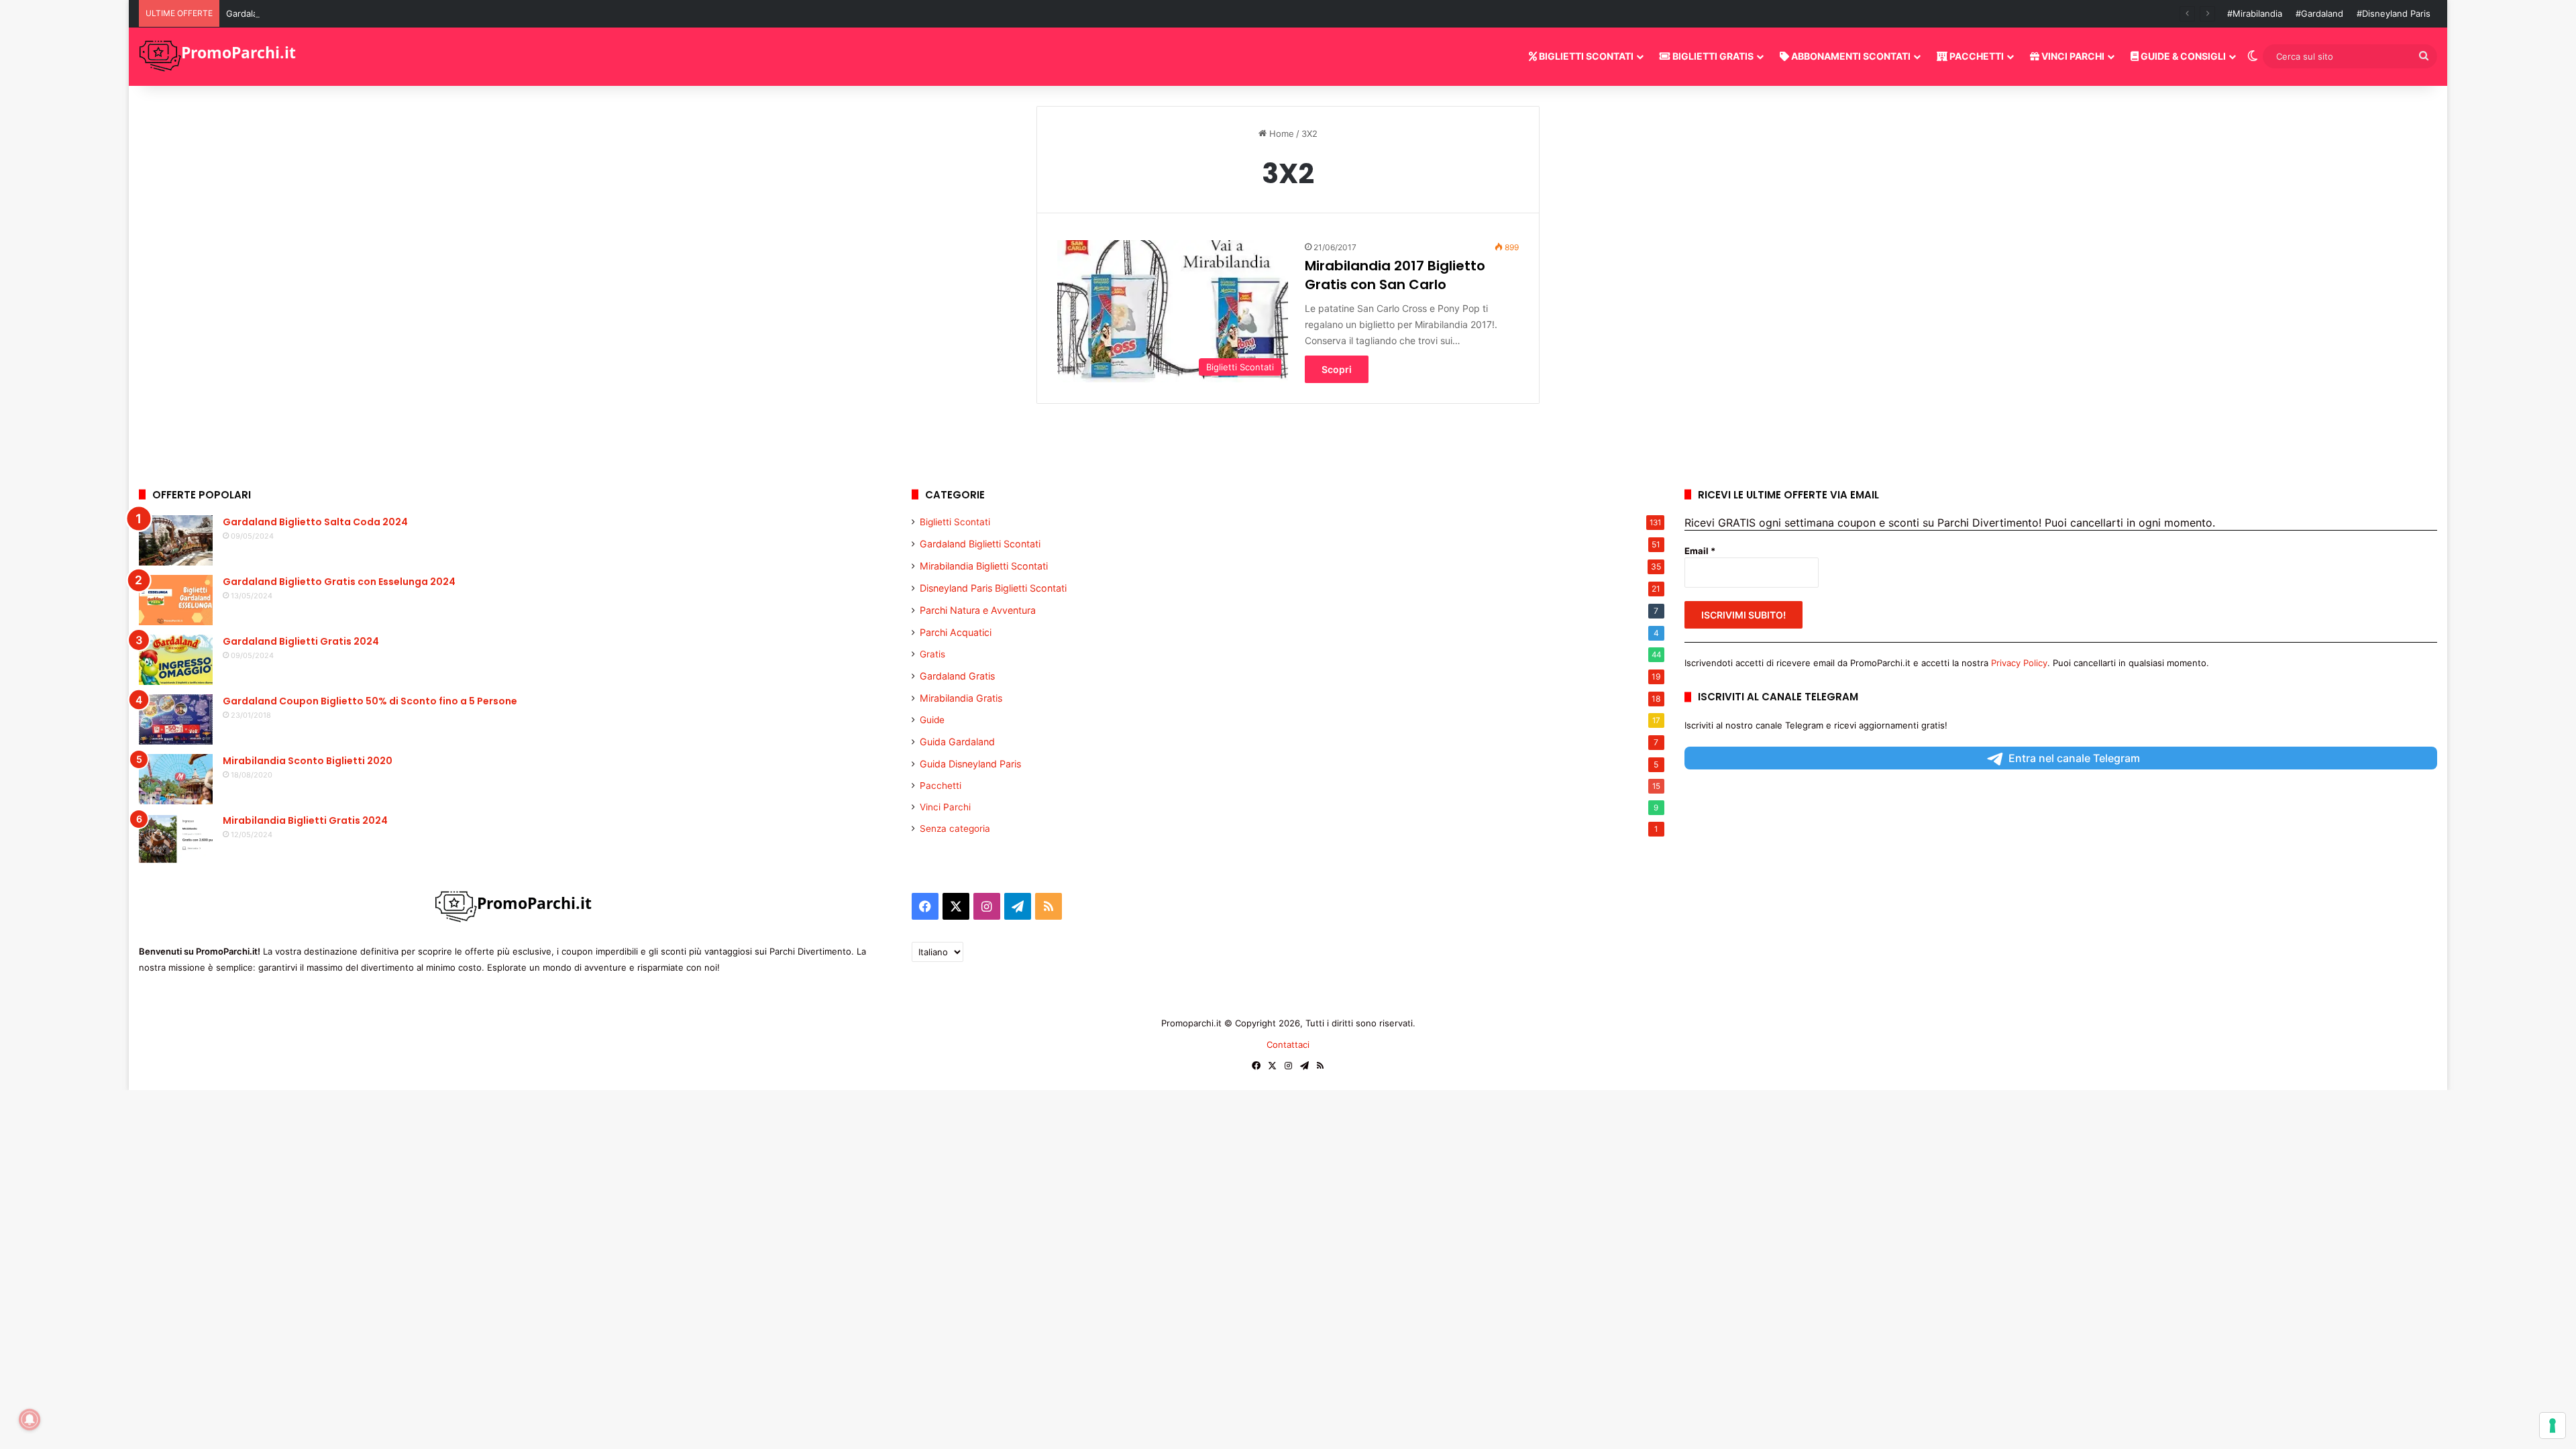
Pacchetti (941, 786)
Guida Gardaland (957, 742)
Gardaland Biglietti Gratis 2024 (301, 641)
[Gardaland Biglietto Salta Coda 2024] (176, 540)
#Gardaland (2319, 13)
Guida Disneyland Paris (970, 764)
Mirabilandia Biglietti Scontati (984, 566)
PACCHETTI (1976, 56)
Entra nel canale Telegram (2074, 758)
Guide (932, 720)
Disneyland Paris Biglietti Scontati (993, 588)
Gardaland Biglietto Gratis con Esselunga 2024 (339, 582)
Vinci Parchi (945, 807)
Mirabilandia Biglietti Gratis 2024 (305, 820)
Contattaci (1288, 1044)
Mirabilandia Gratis (961, 698)
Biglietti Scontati (955, 522)
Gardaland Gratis (957, 676)
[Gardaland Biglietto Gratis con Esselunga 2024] (176, 600)
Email (1700, 551)
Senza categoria (955, 828)
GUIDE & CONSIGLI (2182, 56)
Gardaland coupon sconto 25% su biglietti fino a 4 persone (350, 13)
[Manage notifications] (30, 1419)
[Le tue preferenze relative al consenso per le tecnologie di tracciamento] (2553, 1426)
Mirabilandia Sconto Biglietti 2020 (308, 761)
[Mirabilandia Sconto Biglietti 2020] (176, 779)
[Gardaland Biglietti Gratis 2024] (176, 660)
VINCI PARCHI (2072, 56)
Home (1280, 133)
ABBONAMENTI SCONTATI (1850, 56)
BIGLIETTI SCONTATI (1585, 56)
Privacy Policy (2019, 663)
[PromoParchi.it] (219, 56)
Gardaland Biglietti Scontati (980, 544)
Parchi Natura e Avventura (978, 610)
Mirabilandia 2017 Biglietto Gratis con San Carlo (1395, 275)
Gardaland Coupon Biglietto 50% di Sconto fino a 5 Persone (370, 701)
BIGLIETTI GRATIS (1712, 56)
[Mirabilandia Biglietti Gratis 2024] (176, 839)
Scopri (1337, 369)
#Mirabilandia (2255, 13)
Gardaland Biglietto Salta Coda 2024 (315, 522)
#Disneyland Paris (2394, 13)
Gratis (932, 654)
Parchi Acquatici (956, 632)
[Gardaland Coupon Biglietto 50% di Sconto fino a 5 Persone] (176, 719)
